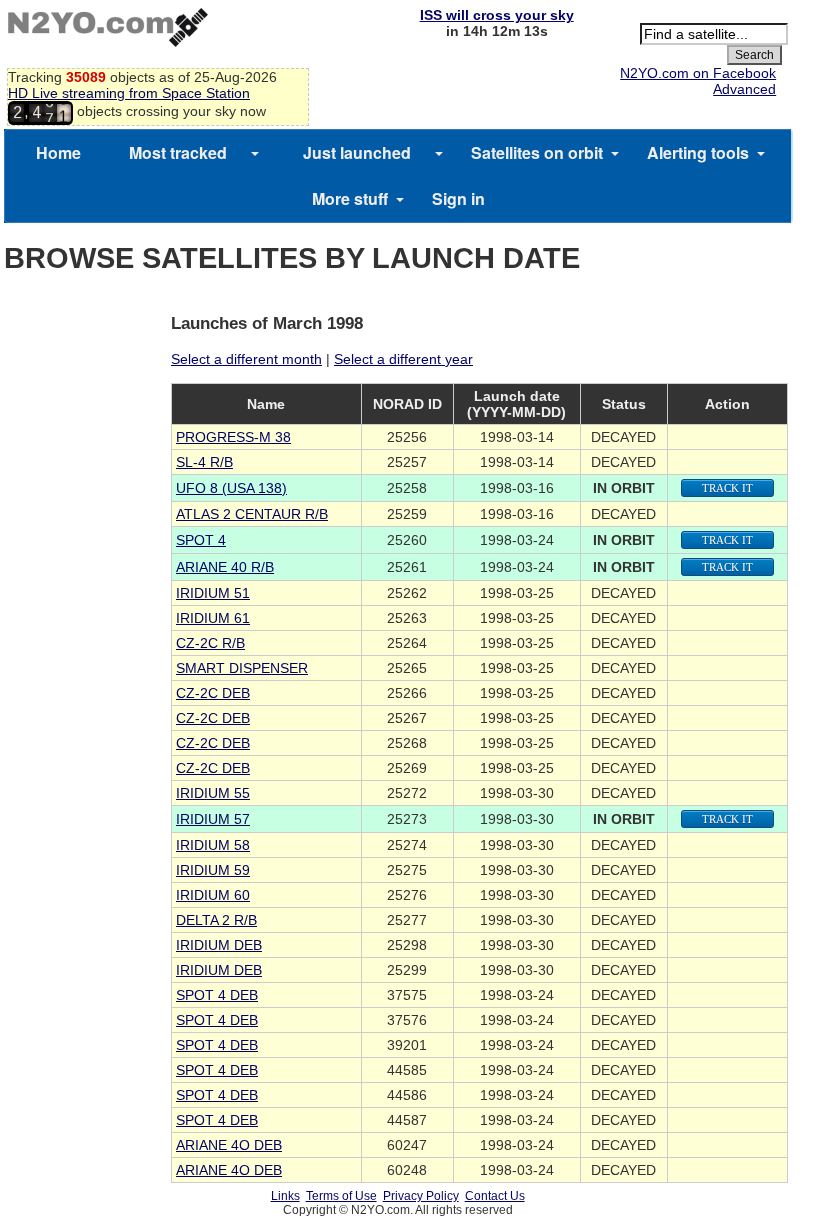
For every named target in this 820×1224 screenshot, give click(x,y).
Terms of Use (341, 1196)
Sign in (458, 198)
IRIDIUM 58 (213, 845)
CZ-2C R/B (210, 643)
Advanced (744, 89)
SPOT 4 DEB (217, 995)
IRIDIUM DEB (219, 945)
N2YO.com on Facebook (698, 73)
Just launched (357, 152)
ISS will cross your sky (497, 15)
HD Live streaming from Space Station (129, 93)
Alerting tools (698, 152)
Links (285, 1196)
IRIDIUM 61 (213, 618)
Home (58, 152)
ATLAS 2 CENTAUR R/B (252, 514)
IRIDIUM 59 (213, 870)
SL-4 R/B (204, 462)
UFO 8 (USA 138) (231, 488)
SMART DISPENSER (242, 668)
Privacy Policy (421, 1196)
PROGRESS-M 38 (233, 437)
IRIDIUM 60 (213, 895)
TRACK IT (727, 488)
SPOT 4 (201, 540)
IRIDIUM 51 (213, 593)
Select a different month (246, 359)
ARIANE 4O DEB (229, 1145)
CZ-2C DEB (213, 693)
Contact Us (495, 1196)
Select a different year (403, 359)
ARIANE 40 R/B (225, 567)
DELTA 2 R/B (216, 920)
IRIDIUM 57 (213, 819)
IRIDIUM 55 (213, 793)
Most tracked (178, 152)
